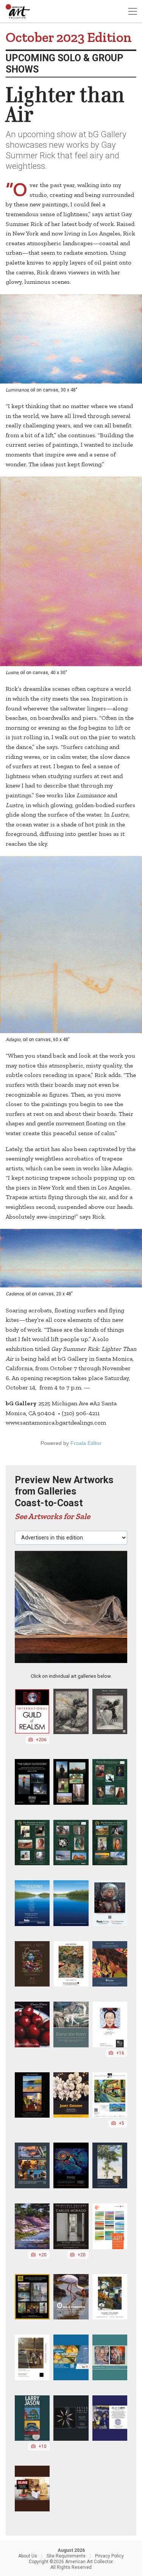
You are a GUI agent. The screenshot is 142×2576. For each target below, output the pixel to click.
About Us (28, 2556)
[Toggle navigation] (133, 12)
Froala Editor (86, 1443)
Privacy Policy (109, 2556)
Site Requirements (66, 2556)
